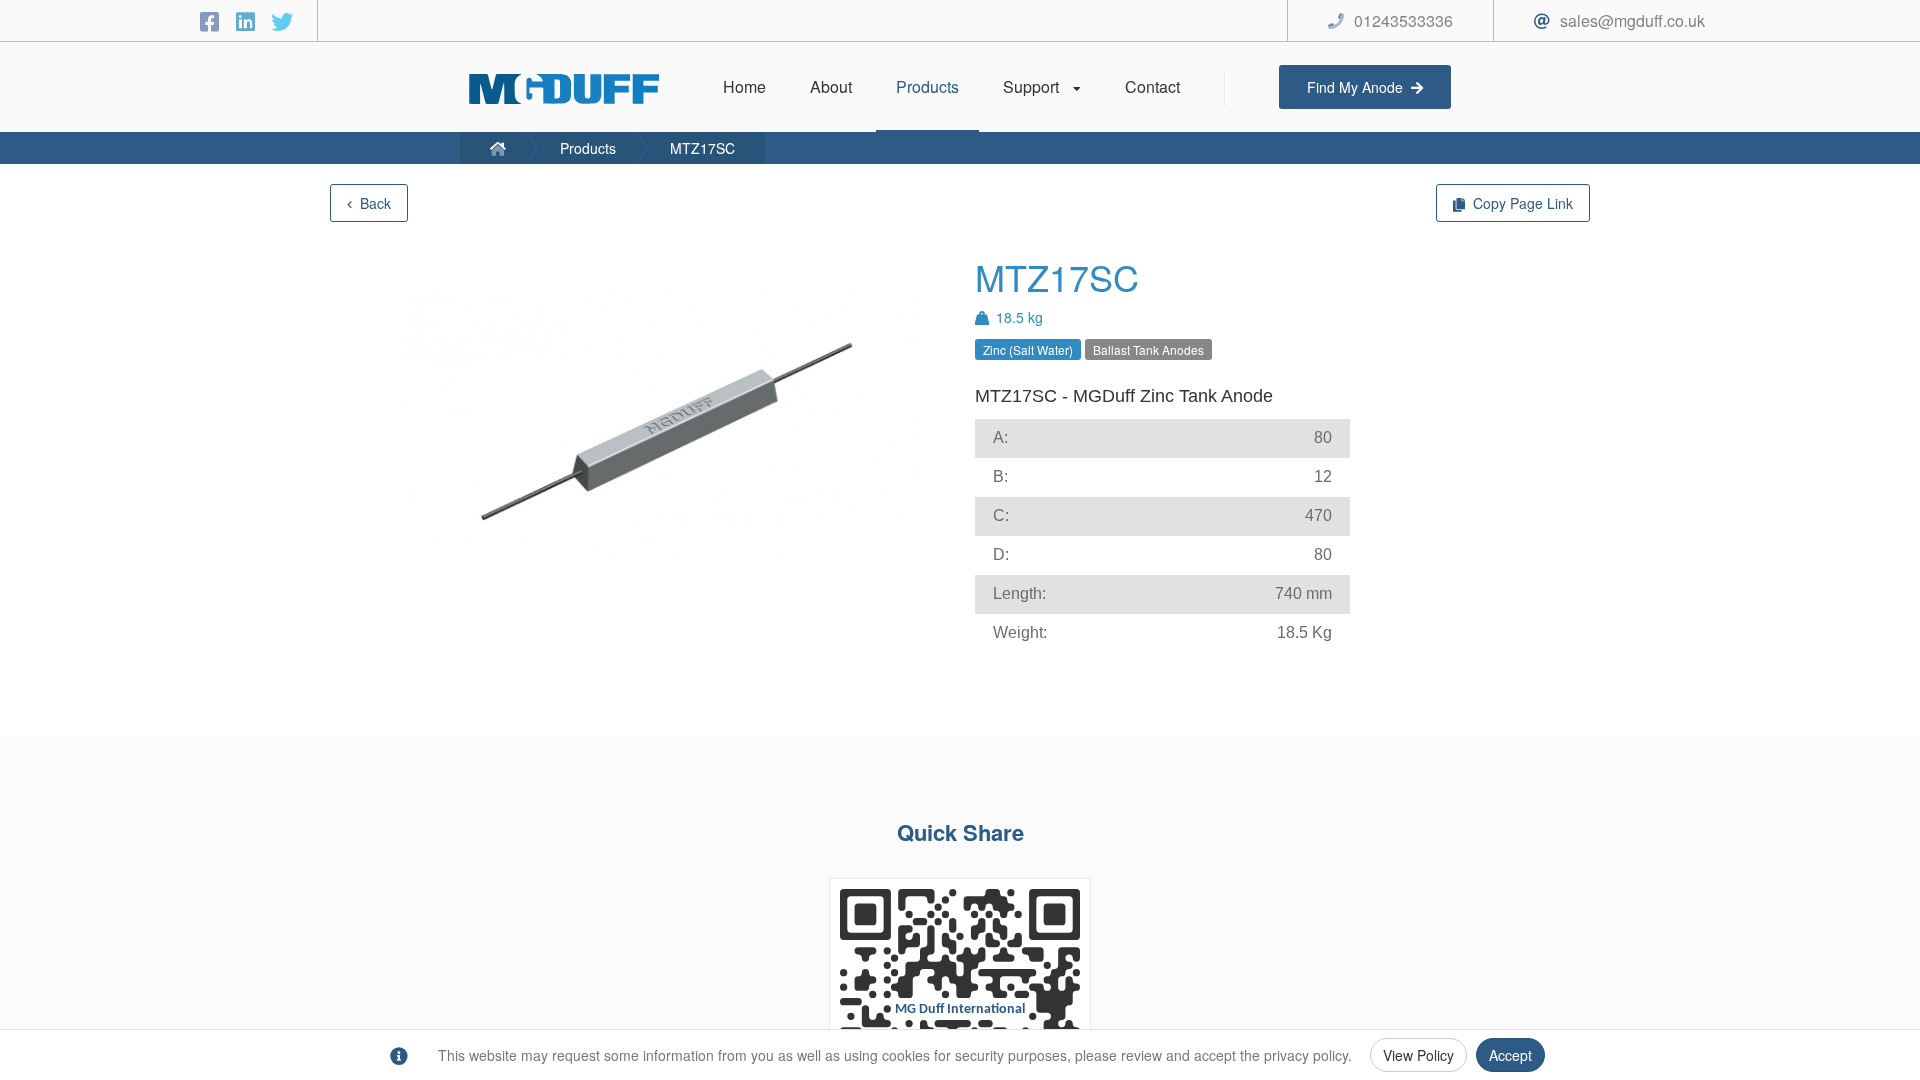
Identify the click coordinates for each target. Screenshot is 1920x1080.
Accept (1510, 1055)
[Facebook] (213, 20)
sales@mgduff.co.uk (1632, 20)
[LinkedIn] (249, 20)
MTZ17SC (702, 148)
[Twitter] (282, 20)
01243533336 (1403, 20)
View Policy (1418, 1055)
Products (588, 148)
